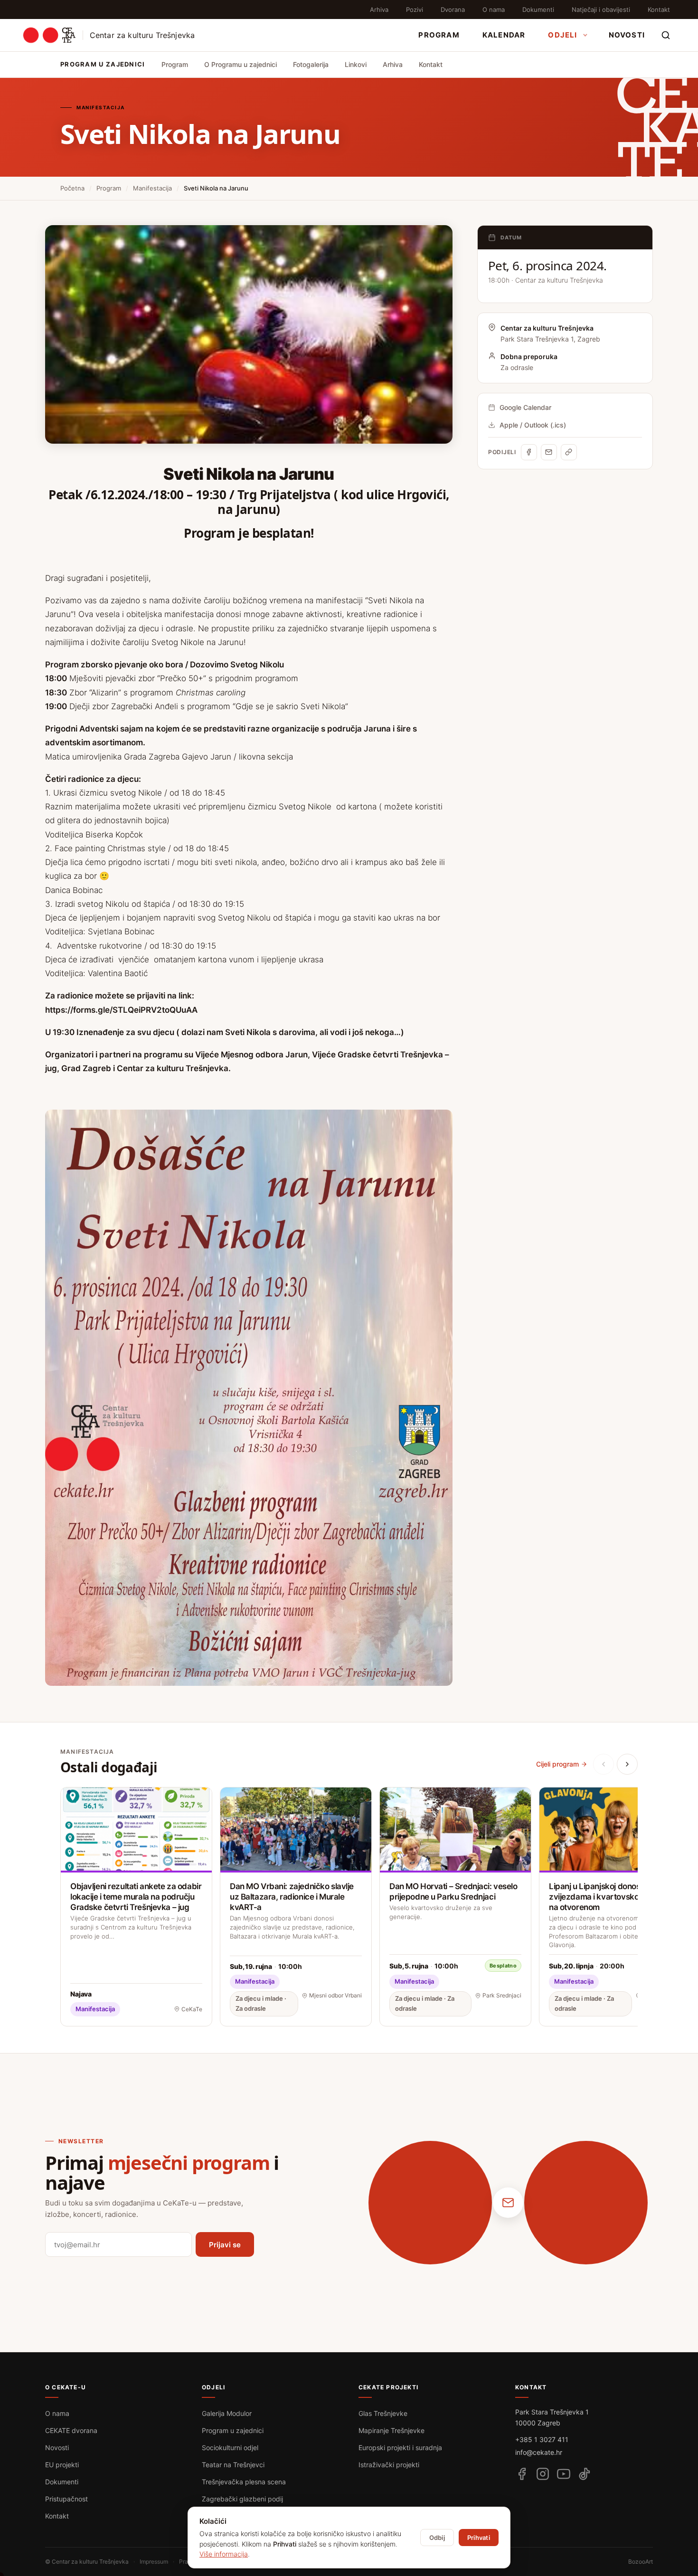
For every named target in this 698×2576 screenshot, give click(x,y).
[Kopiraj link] (569, 452)
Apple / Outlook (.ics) (533, 425)
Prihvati (479, 2538)
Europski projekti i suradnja (400, 2448)
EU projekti (62, 2465)
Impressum (154, 2562)
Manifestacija (152, 188)
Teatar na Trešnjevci (233, 2465)
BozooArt (641, 2562)
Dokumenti (538, 10)
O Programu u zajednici (241, 64)
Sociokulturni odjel (230, 2448)
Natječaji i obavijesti (601, 10)
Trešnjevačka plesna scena (244, 2482)
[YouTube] (564, 2474)
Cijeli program (557, 1764)
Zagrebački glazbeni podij (242, 2499)
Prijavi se (225, 2245)
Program (439, 35)
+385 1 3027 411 (542, 2439)
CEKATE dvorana (71, 2430)
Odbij (437, 2538)
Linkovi (356, 64)
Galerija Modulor (227, 2413)
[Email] (549, 452)
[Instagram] (543, 2474)
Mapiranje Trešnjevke (391, 2430)
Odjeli (562, 35)
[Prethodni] (604, 1764)
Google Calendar (525, 407)
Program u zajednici (233, 2430)
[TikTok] (585, 2474)
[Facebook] (529, 452)
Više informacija (224, 2554)
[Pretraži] (666, 35)
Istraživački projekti (389, 2465)
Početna (72, 188)
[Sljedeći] (627, 1764)
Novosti (627, 35)
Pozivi (415, 10)
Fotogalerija (311, 64)
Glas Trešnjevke (383, 2413)
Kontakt (659, 10)
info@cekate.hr (539, 2452)
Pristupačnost (66, 2499)
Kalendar (504, 35)
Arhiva (379, 10)
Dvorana (453, 10)
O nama (494, 10)
